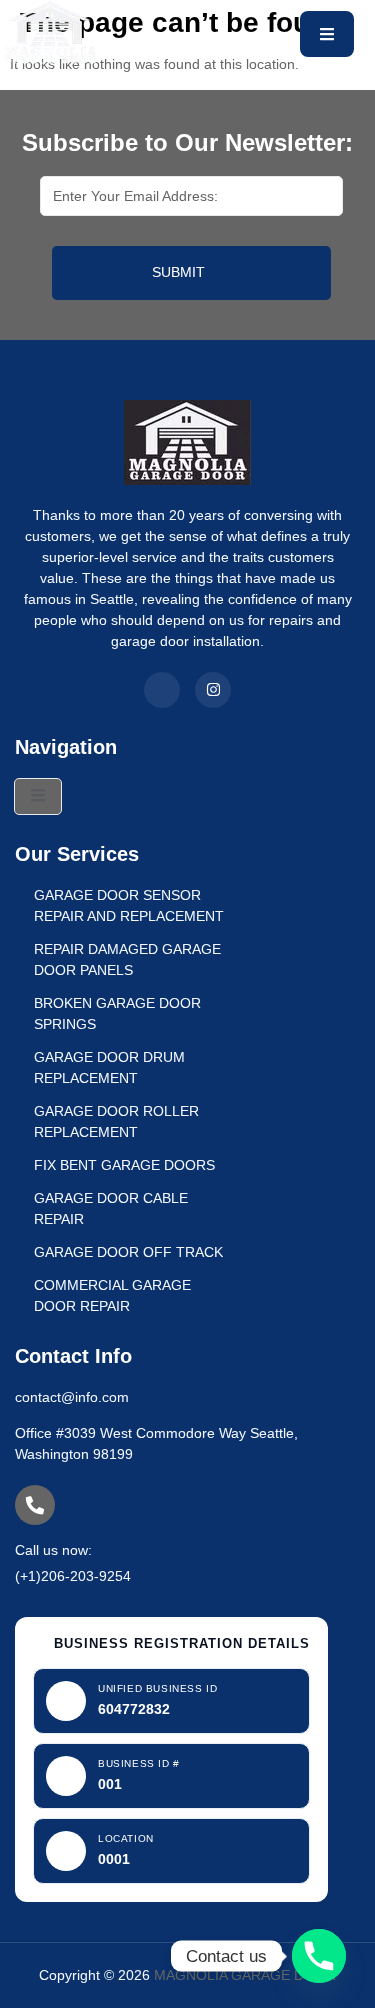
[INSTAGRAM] (213, 690)
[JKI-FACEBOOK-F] (162, 690)
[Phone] (319, 1956)
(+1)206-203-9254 (73, 1576)
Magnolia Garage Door (245, 1975)
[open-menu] (327, 34)
